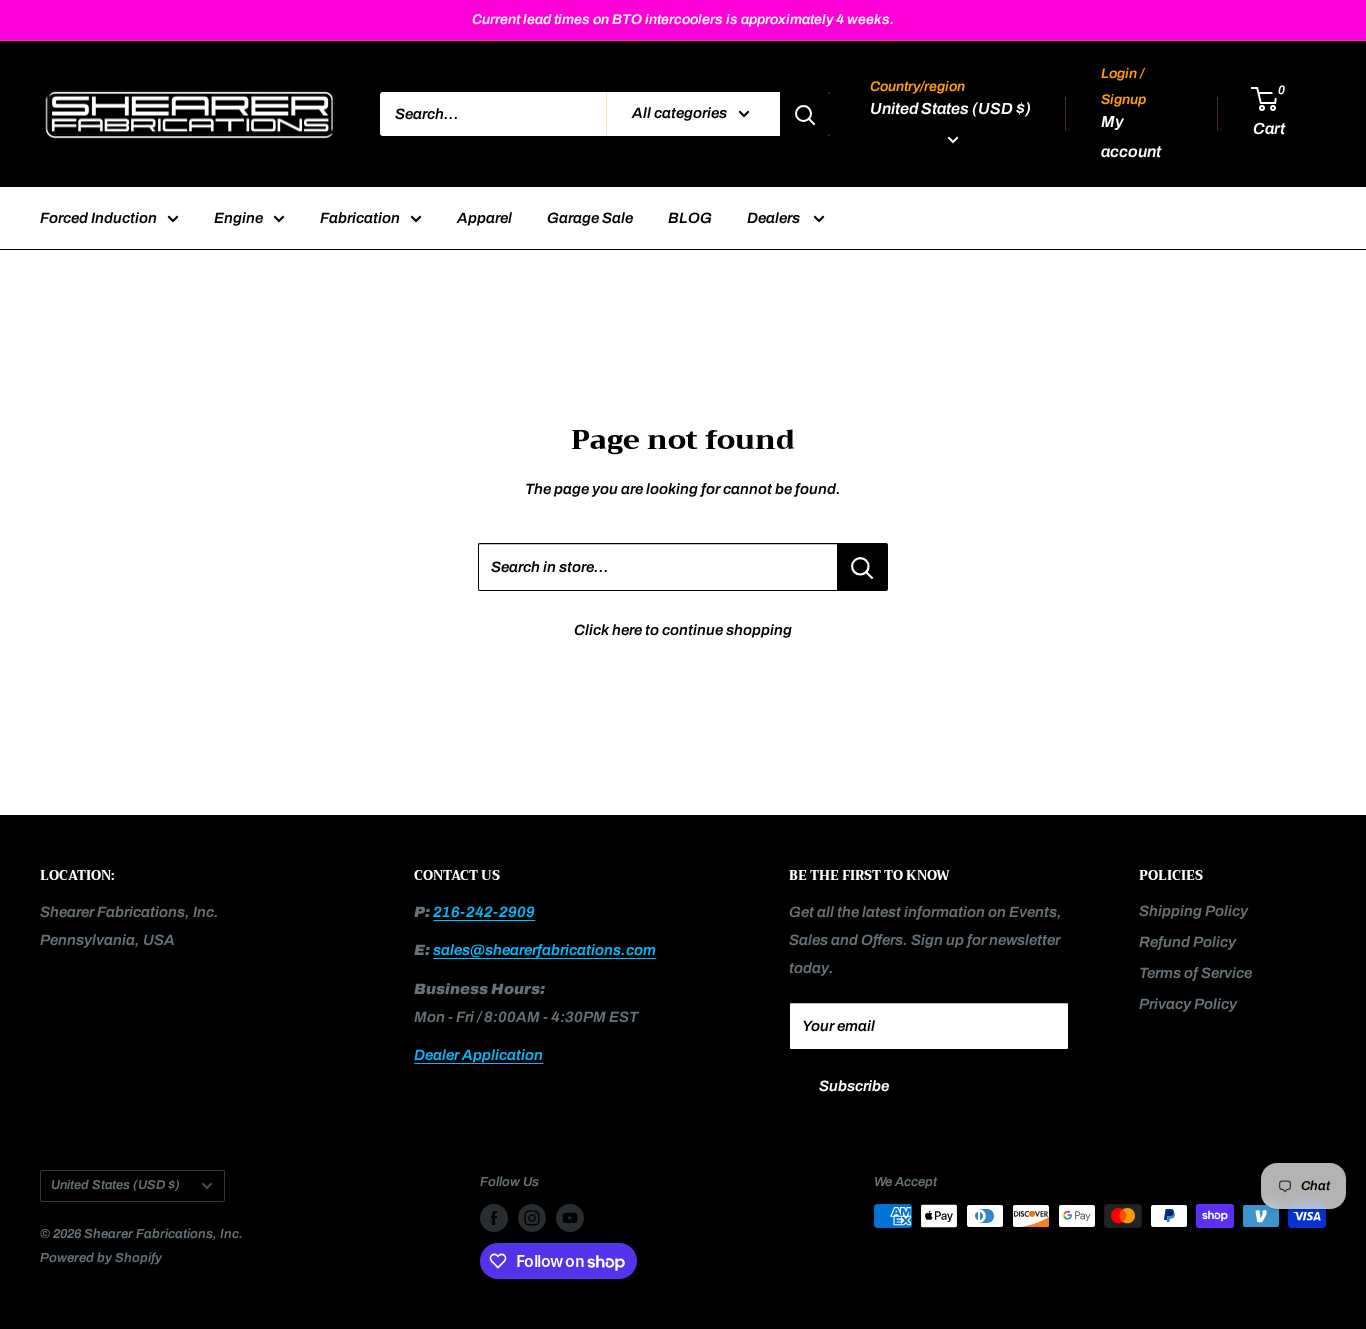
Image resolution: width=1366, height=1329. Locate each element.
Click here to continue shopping (683, 630)
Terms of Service (1195, 973)
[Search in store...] (862, 567)
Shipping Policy (1193, 911)
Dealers (775, 218)
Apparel (484, 218)
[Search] (805, 114)
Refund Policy (1187, 942)
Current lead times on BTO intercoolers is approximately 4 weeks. (683, 19)
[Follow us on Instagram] (532, 1218)
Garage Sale (590, 218)
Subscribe (854, 1086)
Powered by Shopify (101, 1258)
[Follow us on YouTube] (570, 1218)
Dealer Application (478, 1055)
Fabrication (360, 218)
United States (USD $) (115, 1185)
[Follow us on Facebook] (494, 1218)
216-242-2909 (484, 912)
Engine (238, 218)
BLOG (690, 218)
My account (1131, 137)
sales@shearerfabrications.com (544, 950)
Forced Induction (98, 218)
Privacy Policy (1188, 1004)
